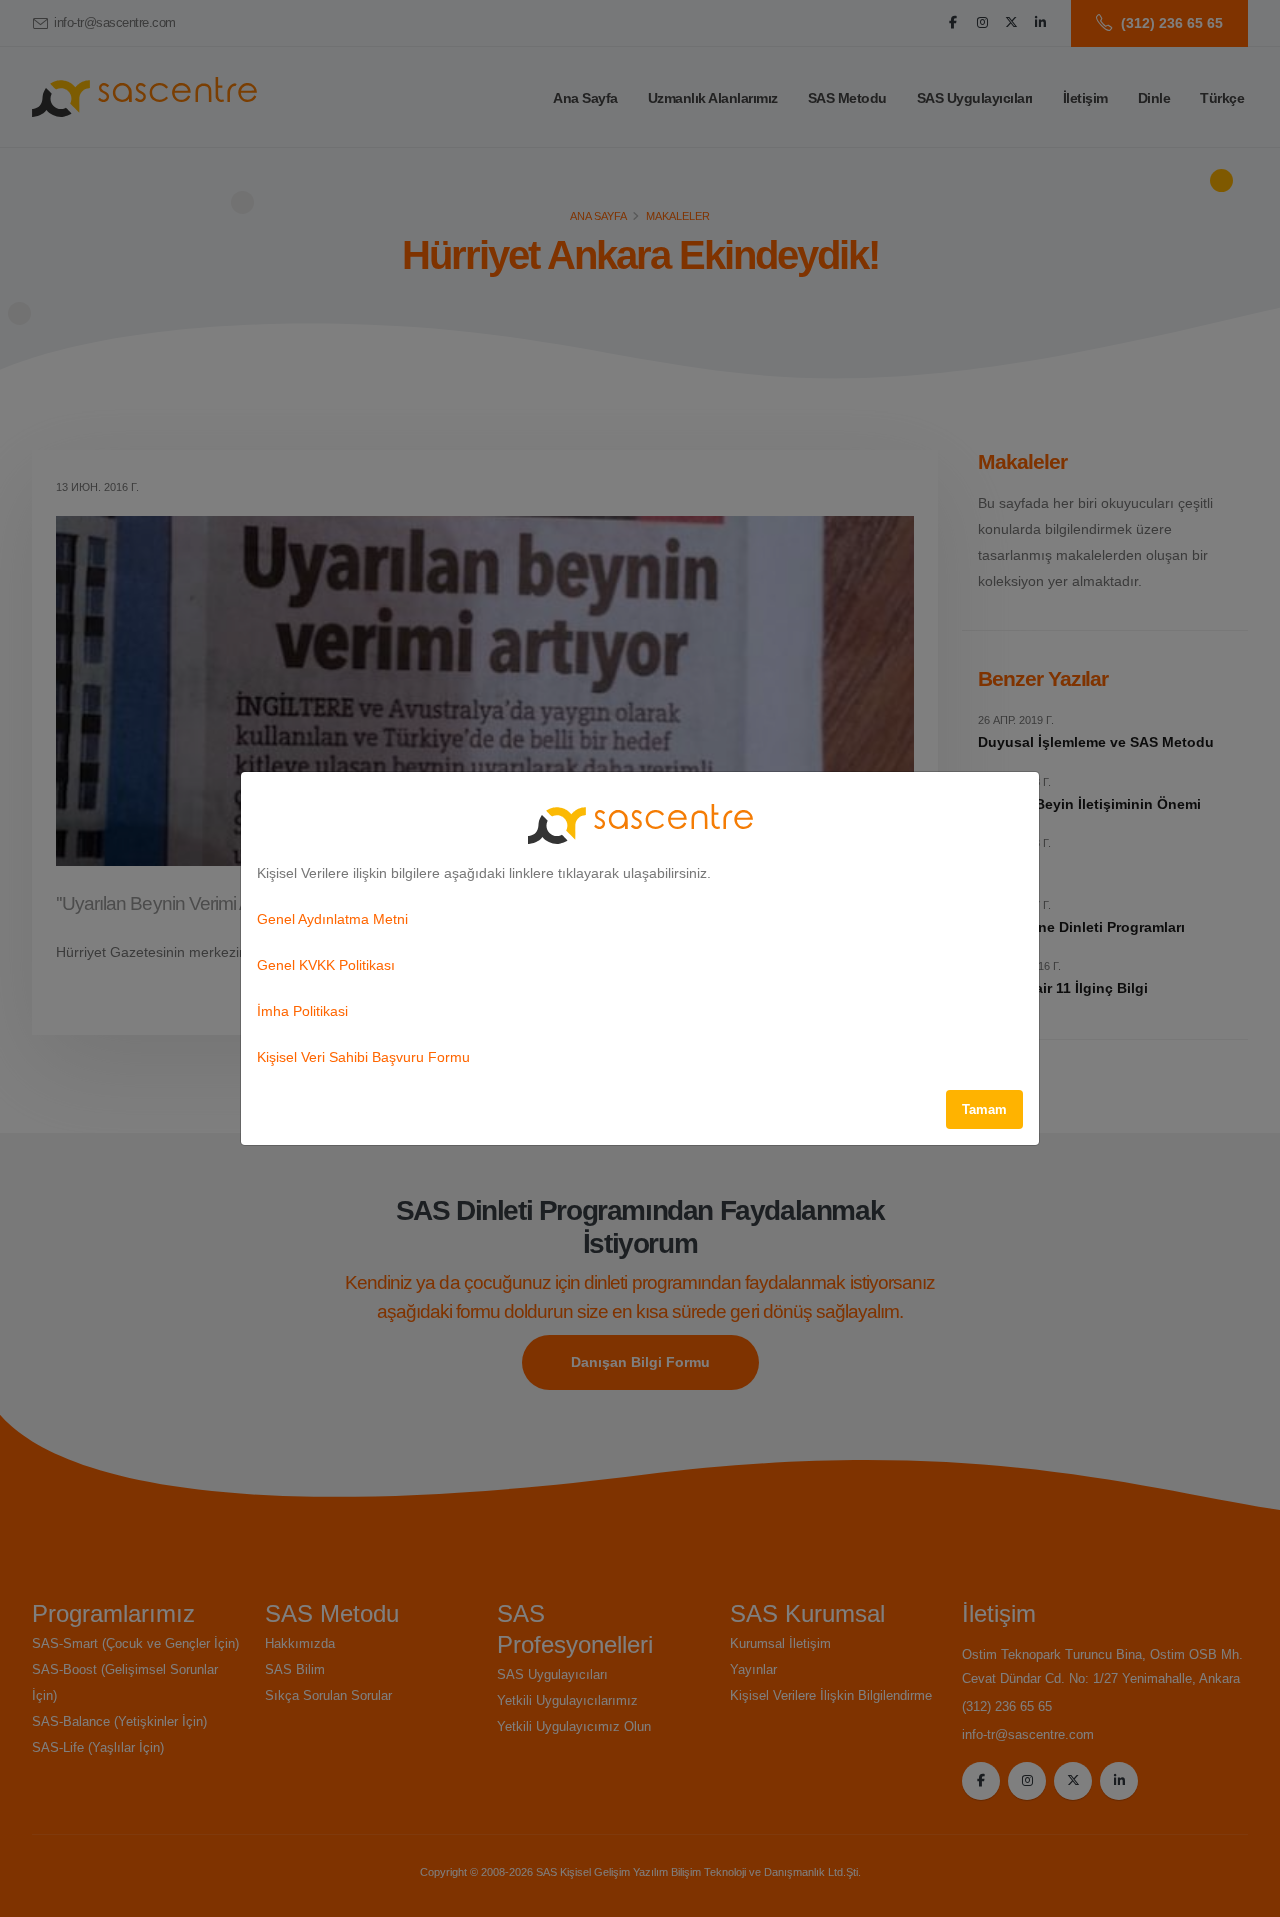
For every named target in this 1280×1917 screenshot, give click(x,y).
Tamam (984, 1109)
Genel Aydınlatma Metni (332, 919)
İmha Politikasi (302, 1011)
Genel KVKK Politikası (326, 965)
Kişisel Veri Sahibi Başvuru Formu (363, 1057)
